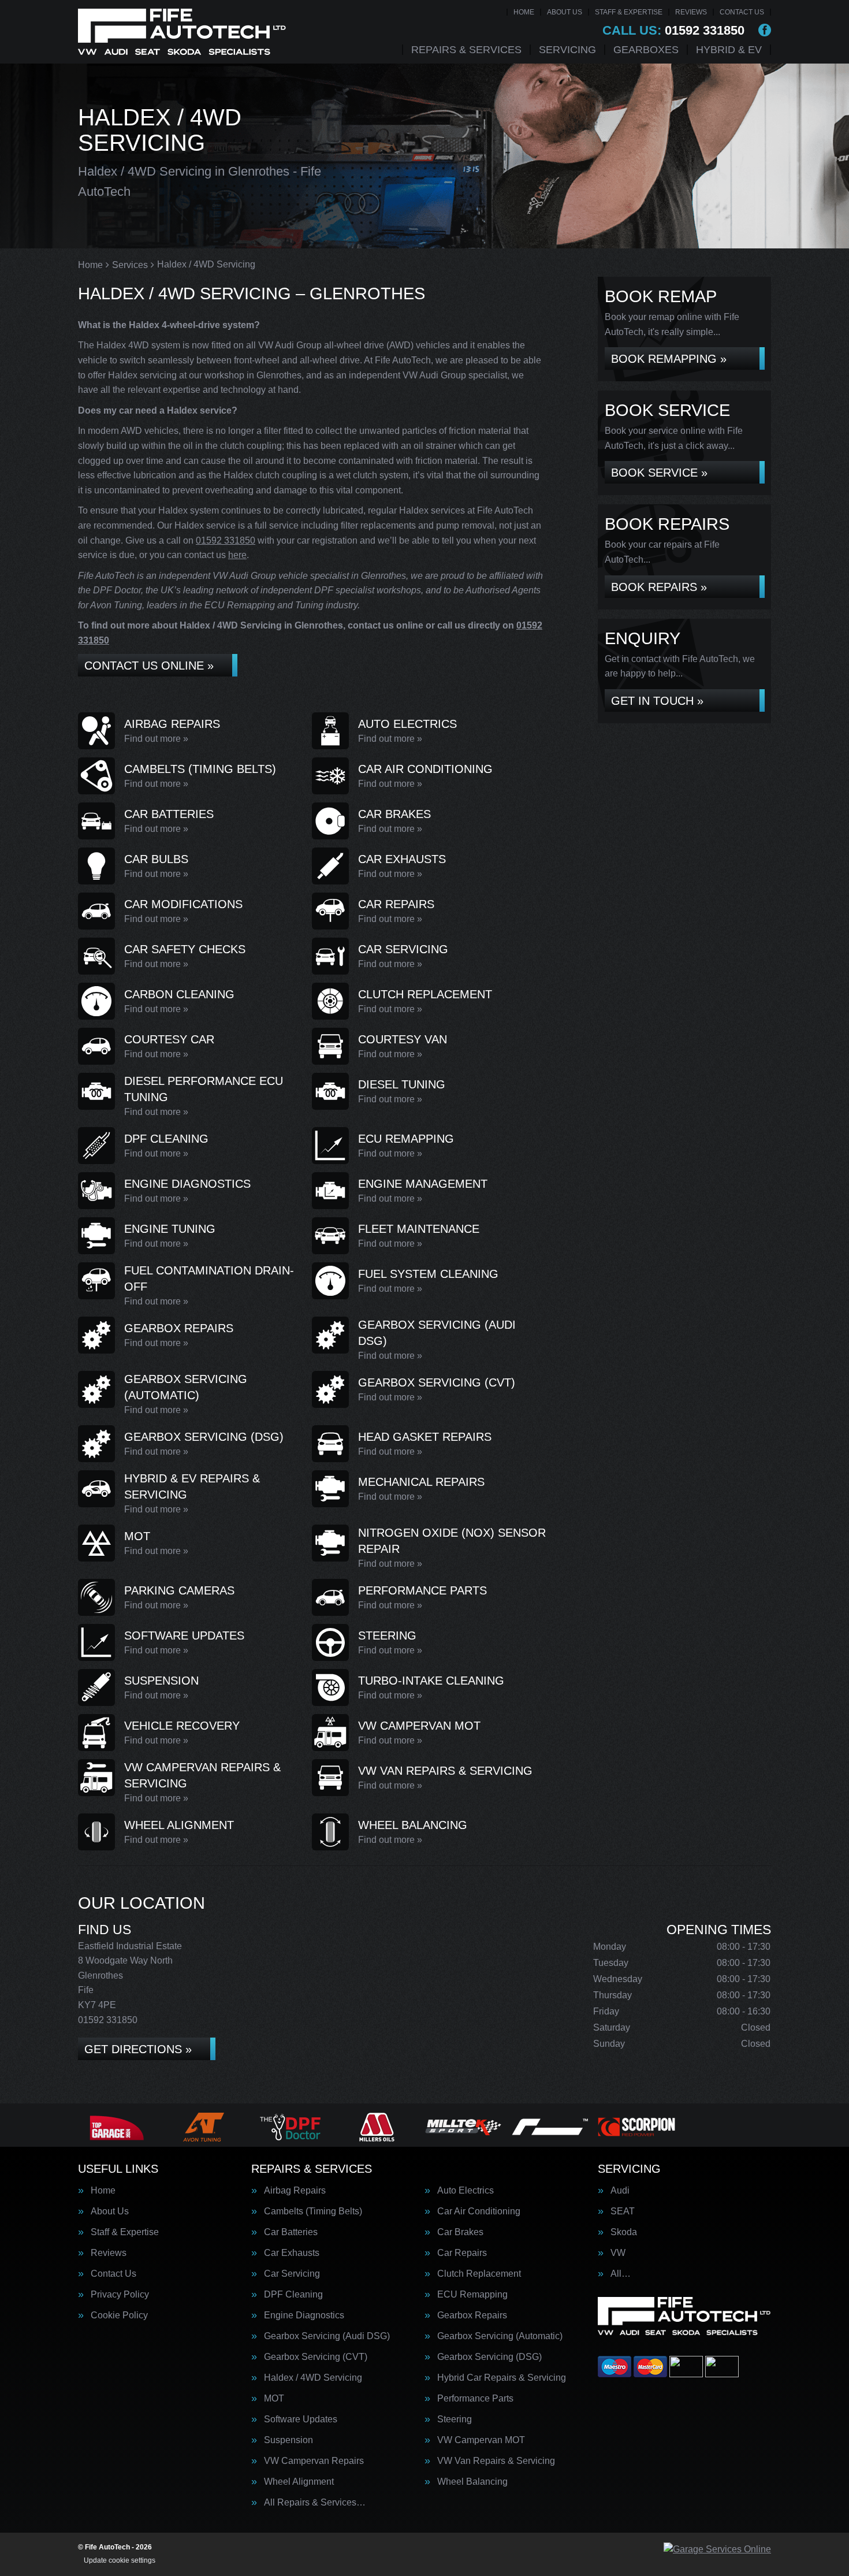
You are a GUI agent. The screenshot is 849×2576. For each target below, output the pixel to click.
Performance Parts (475, 2399)
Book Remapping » (669, 359)
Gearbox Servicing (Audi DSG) (327, 2336)
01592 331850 (673, 31)
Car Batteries (291, 2232)
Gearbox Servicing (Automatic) (500, 2336)
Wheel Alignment (299, 2482)
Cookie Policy (119, 2315)
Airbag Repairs (295, 2191)
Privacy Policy (120, 2295)
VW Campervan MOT (481, 2440)
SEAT (623, 2211)
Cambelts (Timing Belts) (313, 2211)
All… (621, 2274)
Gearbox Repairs (472, 2315)
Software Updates (301, 2419)
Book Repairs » (659, 587)
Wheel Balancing (472, 2482)
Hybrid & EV (729, 50)
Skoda (624, 2232)
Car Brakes (460, 2232)
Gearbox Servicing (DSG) (489, 2357)
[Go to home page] (182, 32)
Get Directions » (138, 2049)
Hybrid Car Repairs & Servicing (502, 2378)
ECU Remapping (472, 2295)
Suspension (288, 2440)
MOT (274, 2399)
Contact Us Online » (149, 666)
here (237, 555)
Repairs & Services (466, 50)
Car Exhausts (292, 2253)
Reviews (691, 12)
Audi (620, 2191)
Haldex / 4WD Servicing (313, 2378)
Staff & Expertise (629, 12)
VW (618, 2253)
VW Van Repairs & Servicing (496, 2461)
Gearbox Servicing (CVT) (316, 2357)
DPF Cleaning (293, 2295)
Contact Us (742, 12)
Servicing (567, 50)
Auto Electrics (466, 2191)
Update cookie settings (120, 2560)
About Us (565, 12)
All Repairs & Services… (315, 2503)
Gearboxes (646, 50)
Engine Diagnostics (304, 2315)
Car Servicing (292, 2274)
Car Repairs (462, 2253)
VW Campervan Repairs (314, 2461)
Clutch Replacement (479, 2274)
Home (524, 12)
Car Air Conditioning (479, 2211)
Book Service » (659, 473)
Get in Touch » (657, 701)
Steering (455, 2419)
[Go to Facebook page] (765, 30)
